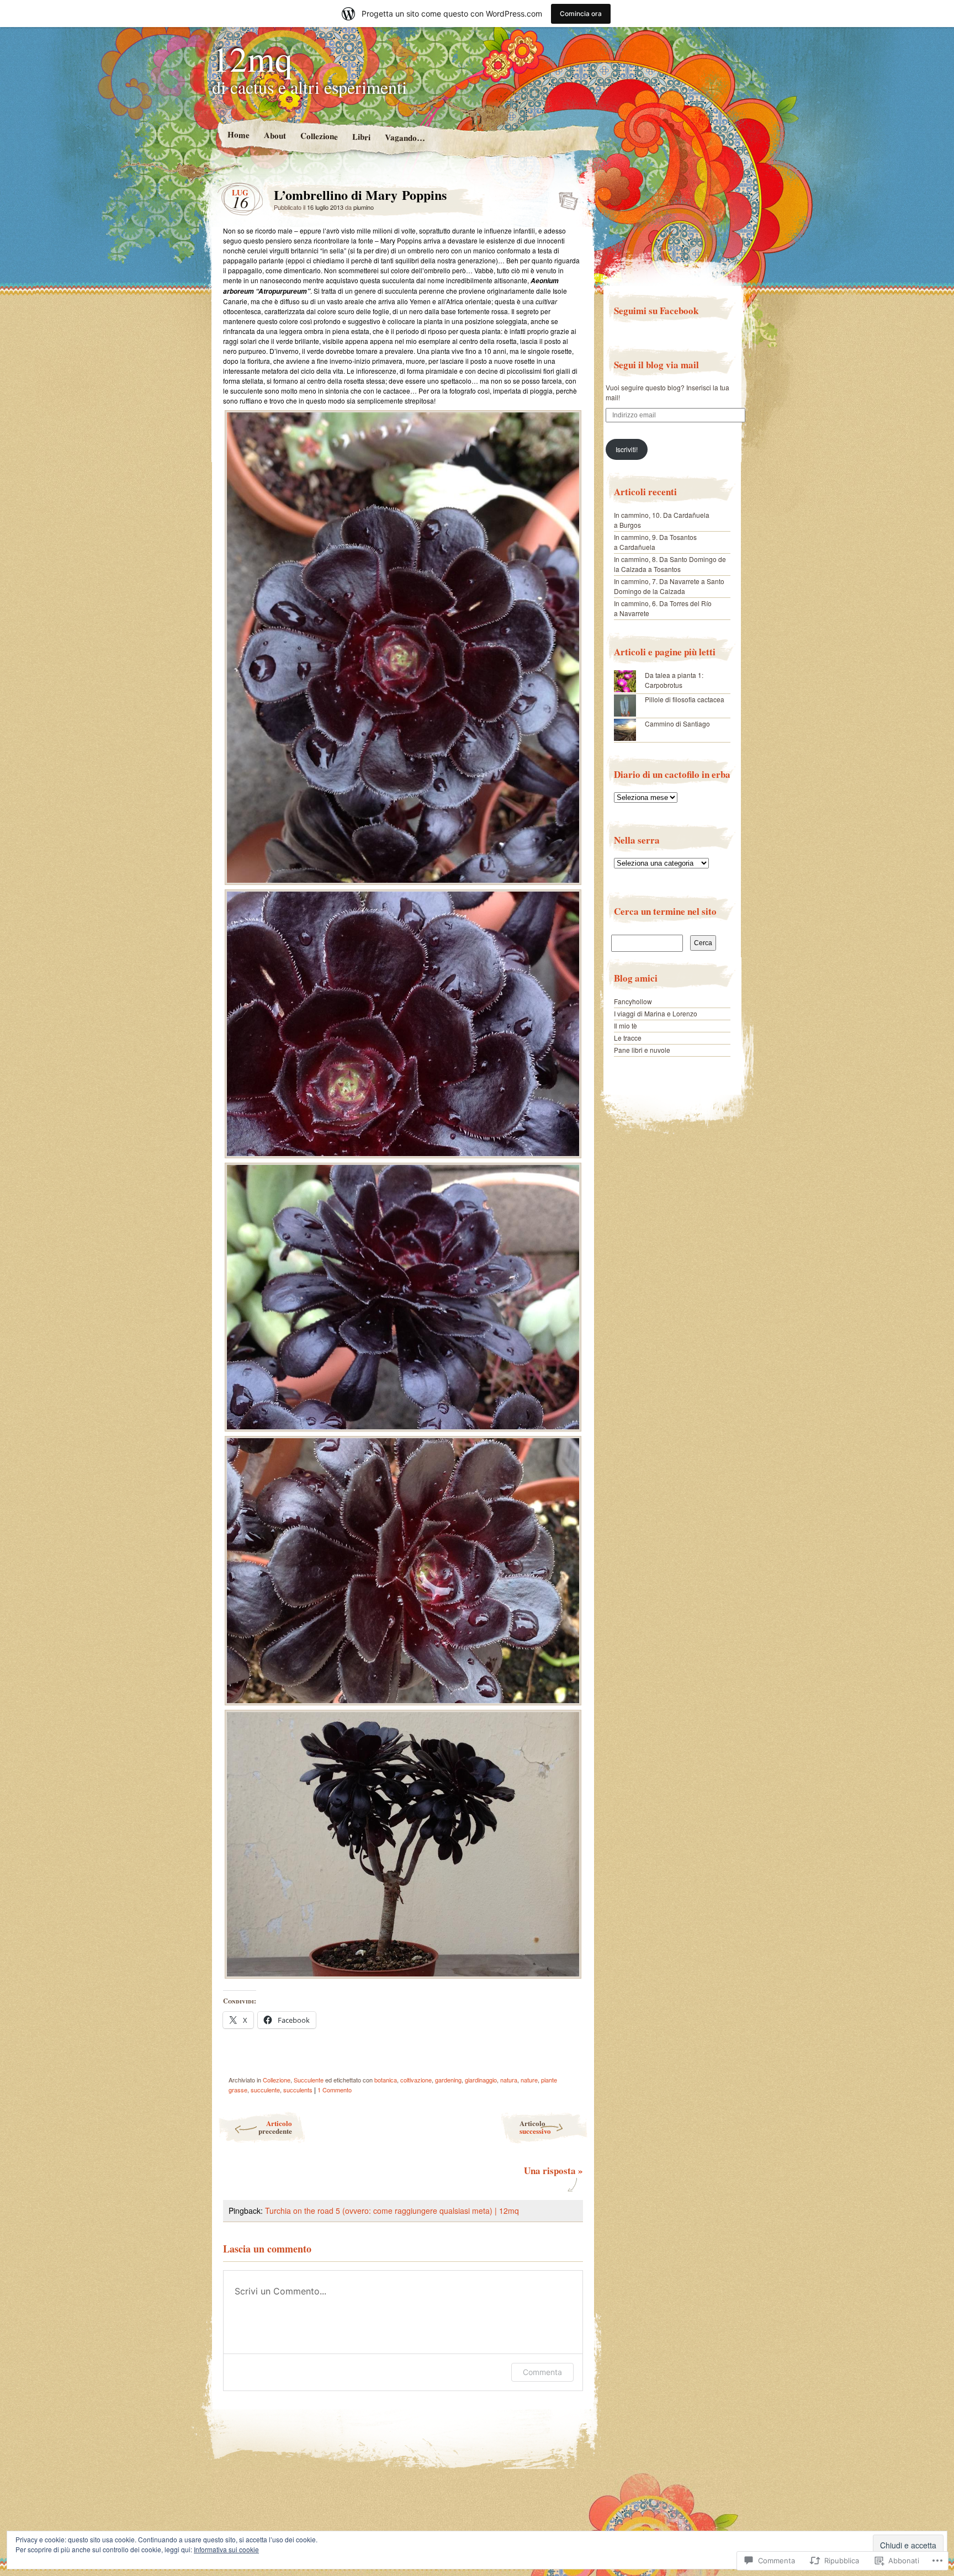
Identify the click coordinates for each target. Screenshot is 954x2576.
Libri (361, 137)
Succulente (309, 2080)
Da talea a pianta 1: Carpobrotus (674, 680)
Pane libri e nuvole (642, 1050)
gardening (448, 2080)
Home (238, 134)
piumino (364, 207)
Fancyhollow (633, 1001)
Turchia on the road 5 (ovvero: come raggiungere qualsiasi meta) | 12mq (392, 2211)
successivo (535, 2127)
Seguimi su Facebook (656, 311)
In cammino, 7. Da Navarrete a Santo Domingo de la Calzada (669, 586)
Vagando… (404, 137)
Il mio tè (626, 1025)
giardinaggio (481, 2080)
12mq (252, 58)
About (274, 135)
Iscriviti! (627, 449)
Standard (565, 198)
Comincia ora (581, 14)
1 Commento (335, 2090)
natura (509, 2080)
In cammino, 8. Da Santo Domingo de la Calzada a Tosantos (670, 564)
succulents (298, 2090)
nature (529, 2080)
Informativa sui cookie (226, 2549)
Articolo (275, 2127)
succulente (265, 2090)
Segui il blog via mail (656, 365)
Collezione (319, 136)
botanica (386, 2080)
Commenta (542, 2372)
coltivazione (416, 2080)
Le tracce (628, 1038)
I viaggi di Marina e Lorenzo (656, 1013)
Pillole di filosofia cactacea (685, 699)
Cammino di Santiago (677, 723)
